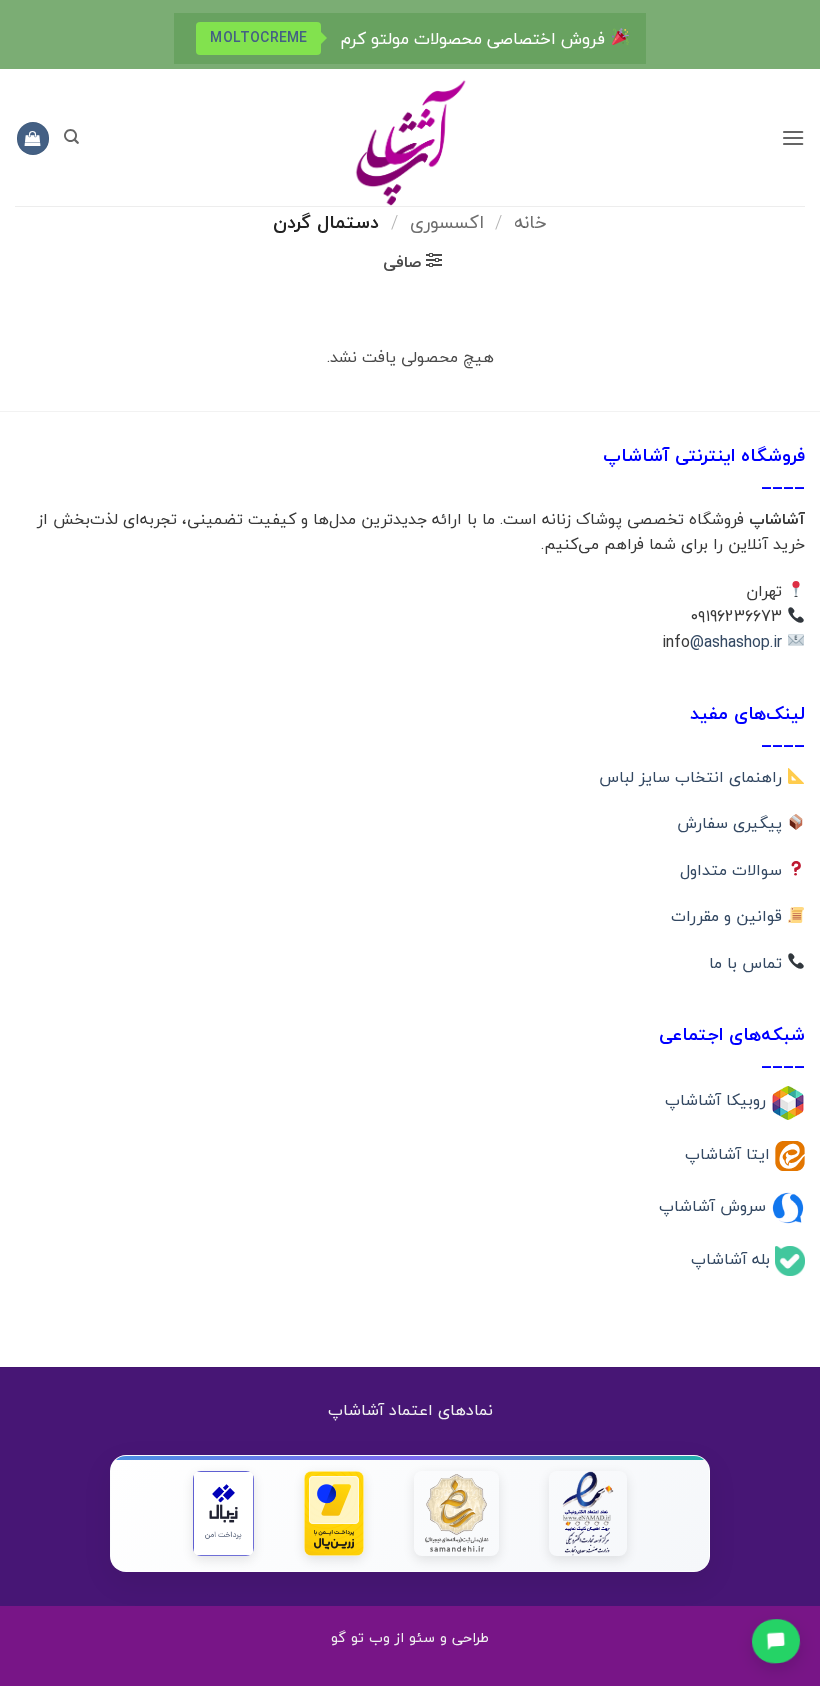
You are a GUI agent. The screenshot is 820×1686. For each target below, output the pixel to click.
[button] (793, 137)
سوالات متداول (733, 870)
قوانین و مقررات (729, 916)
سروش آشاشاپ (715, 1206)
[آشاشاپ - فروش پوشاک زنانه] (410, 141)
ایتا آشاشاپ (730, 1153)
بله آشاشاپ (733, 1259)
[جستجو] (71, 137)
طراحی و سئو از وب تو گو (410, 1637)
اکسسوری (447, 222)
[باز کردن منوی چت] (775, 1639)
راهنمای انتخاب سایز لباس (693, 777)
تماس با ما (748, 963)
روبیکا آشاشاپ (718, 1100)
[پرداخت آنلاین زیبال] (223, 1513)
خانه (530, 222)
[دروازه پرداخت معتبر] (334, 1513)
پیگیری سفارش (732, 823)
